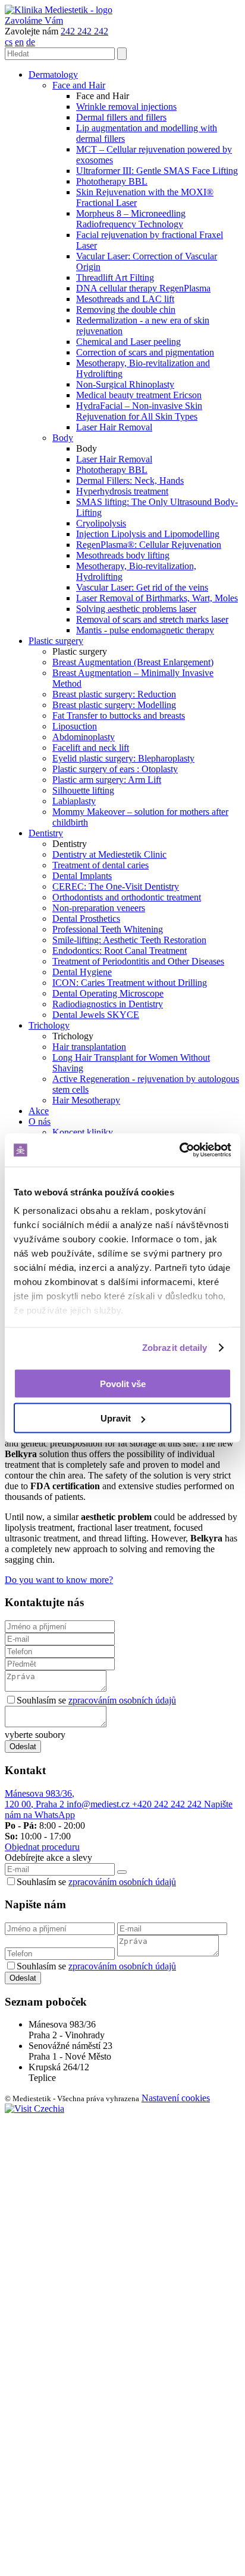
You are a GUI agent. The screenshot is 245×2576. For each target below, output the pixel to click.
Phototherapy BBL (112, 181)
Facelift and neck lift (91, 748)
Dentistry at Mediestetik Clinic (109, 854)
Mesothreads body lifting (123, 555)
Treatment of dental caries (100, 865)
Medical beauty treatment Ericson (139, 395)
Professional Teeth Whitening (108, 929)
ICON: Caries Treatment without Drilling (130, 983)
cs (9, 42)
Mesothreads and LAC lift (125, 299)
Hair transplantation (89, 1047)
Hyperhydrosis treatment (122, 491)
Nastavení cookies (176, 2098)
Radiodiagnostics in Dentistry (108, 1004)
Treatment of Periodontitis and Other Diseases (138, 961)
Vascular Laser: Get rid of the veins (142, 587)
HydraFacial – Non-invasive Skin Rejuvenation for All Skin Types (139, 411)
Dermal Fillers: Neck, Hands (130, 480)
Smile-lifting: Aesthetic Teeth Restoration (129, 940)
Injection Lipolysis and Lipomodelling (148, 534)
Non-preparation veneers (99, 908)
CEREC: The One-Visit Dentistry (116, 886)
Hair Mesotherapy (86, 1100)
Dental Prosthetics (86, 919)
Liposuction (75, 726)
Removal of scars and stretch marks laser (152, 619)
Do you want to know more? (59, 1580)
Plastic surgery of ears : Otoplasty (115, 769)
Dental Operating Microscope (108, 993)
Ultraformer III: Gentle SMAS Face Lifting (157, 171)
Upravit (116, 1418)
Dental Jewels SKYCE (96, 1015)
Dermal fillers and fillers (121, 117)
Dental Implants (82, 876)
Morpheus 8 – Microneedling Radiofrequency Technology (131, 219)
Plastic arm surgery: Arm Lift (107, 780)
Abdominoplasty (84, 737)
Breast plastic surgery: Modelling (114, 705)
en (19, 42)
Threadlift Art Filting (115, 277)
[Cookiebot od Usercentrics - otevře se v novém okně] (179, 1150)
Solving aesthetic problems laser (136, 609)
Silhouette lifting (83, 790)
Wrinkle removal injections (126, 107)
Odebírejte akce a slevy (48, 1858)
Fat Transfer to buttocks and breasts (119, 716)
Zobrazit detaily (175, 1348)
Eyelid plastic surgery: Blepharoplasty (123, 758)
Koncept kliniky (83, 1132)
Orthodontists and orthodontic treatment (127, 897)
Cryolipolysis (101, 523)
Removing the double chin (126, 310)
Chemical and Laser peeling (128, 342)
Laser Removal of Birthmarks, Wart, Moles (157, 598)
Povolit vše (123, 1383)
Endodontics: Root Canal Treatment (120, 951)
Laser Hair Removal (114, 427)
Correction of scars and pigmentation (145, 352)
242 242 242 (84, 31)
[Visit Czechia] (34, 2109)
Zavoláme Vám (34, 20)
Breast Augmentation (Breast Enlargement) (133, 662)
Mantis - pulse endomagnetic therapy (145, 630)
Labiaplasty (74, 801)
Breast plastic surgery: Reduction (114, 694)
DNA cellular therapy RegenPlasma (143, 288)
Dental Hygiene (82, 972)
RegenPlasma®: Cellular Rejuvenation (149, 545)
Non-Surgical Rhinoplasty (125, 384)
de (31, 42)
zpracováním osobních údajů (122, 1700)
